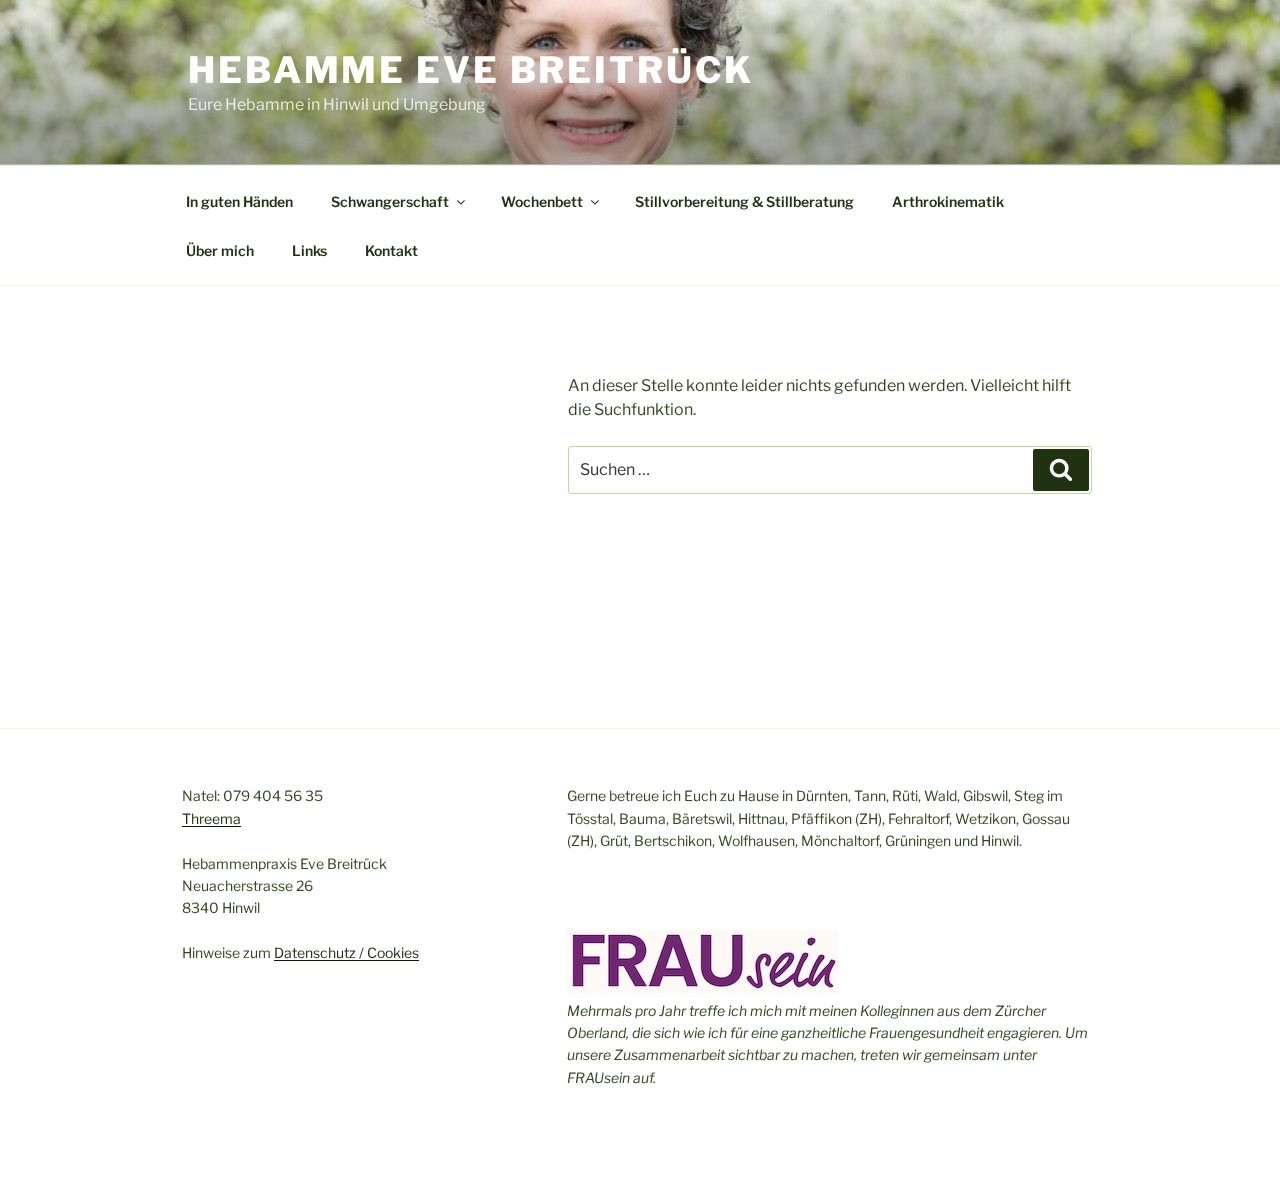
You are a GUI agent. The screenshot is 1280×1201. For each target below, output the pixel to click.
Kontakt (391, 250)
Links (309, 250)
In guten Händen (239, 201)
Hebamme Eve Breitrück (470, 70)
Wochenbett (542, 201)
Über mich (220, 250)
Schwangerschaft (390, 201)
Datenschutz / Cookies (346, 952)
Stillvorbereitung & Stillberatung (744, 201)
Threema (211, 818)
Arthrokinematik (948, 201)
